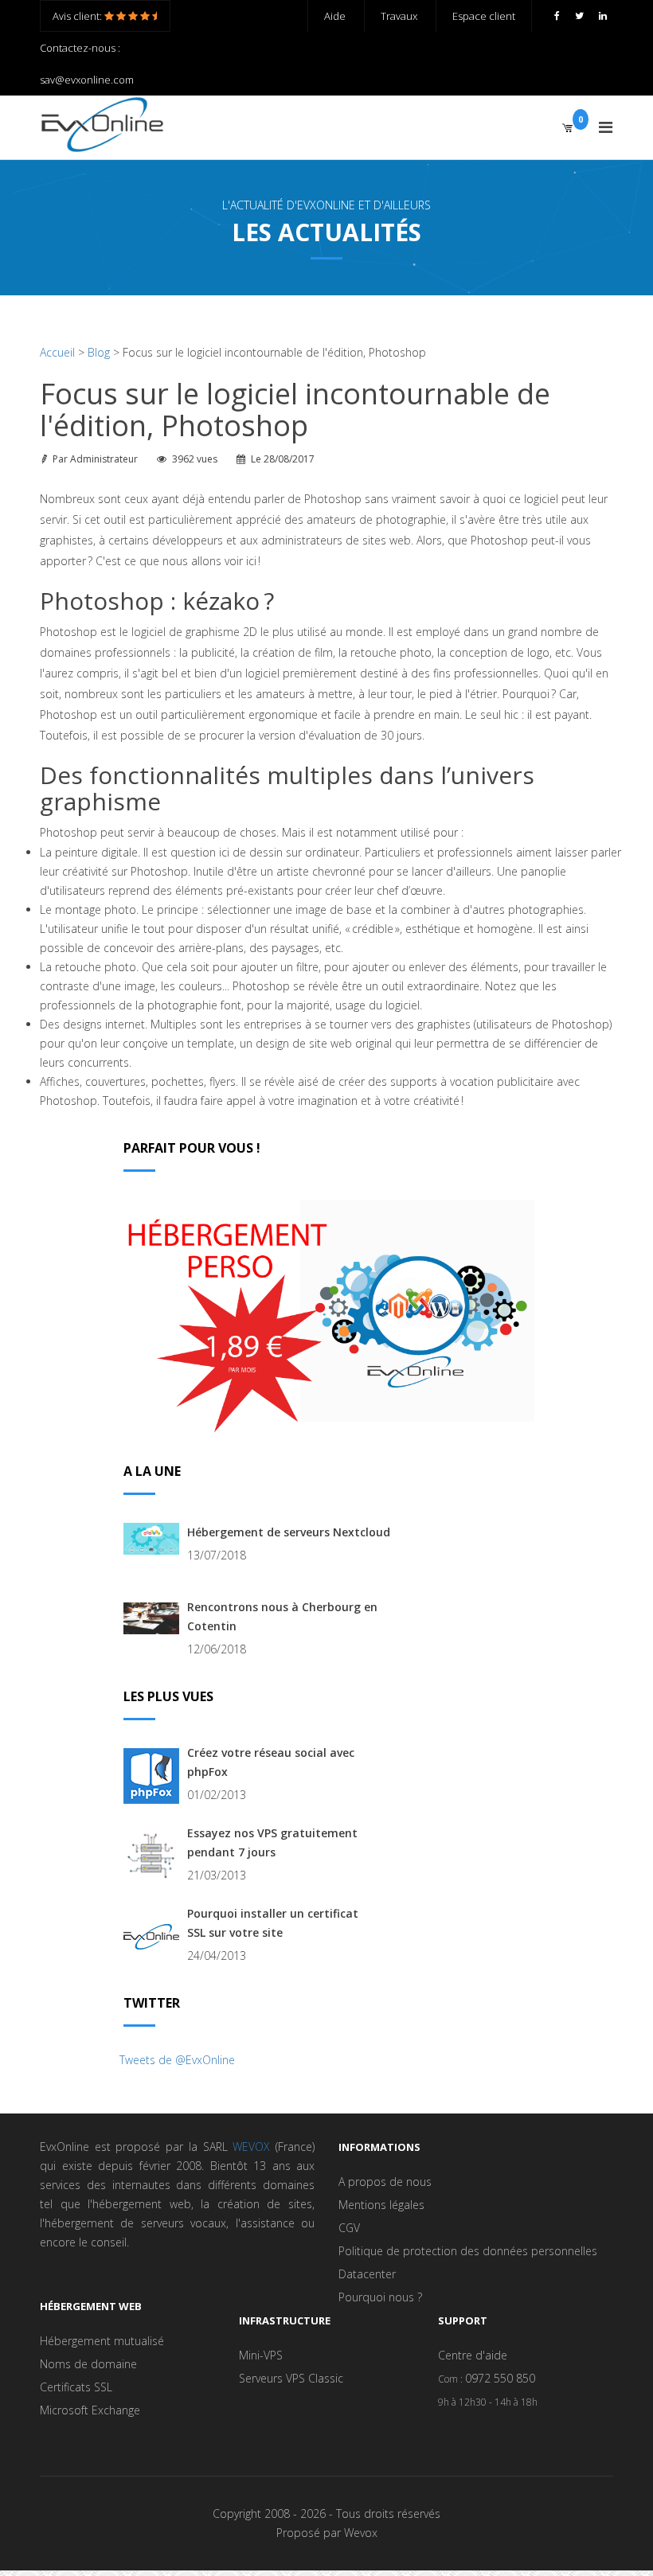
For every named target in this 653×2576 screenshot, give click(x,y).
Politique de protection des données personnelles (468, 2251)
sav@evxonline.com (87, 80)
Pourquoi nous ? (380, 2297)
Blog (99, 352)
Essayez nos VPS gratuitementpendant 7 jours (272, 1842)
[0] (567, 127)
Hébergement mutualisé (102, 2341)
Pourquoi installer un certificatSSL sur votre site (273, 1923)
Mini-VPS (261, 2355)
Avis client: (78, 16)
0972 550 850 (500, 2378)
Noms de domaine (88, 2364)
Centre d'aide (473, 2355)
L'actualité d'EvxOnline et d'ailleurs (326, 205)
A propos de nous (385, 2182)
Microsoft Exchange (90, 2410)
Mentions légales (381, 2205)
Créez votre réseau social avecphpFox (271, 1762)
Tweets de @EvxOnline (177, 2060)
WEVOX (251, 2147)
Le (283, 459)
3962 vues (195, 459)
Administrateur (104, 459)
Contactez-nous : (80, 48)
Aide (335, 16)
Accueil (57, 352)
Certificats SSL (76, 2387)
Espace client (484, 16)
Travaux (399, 16)
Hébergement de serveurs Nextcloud (289, 1532)
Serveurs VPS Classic (291, 2378)
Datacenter (367, 2274)
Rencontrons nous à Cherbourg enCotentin (282, 1616)
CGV (349, 2228)
